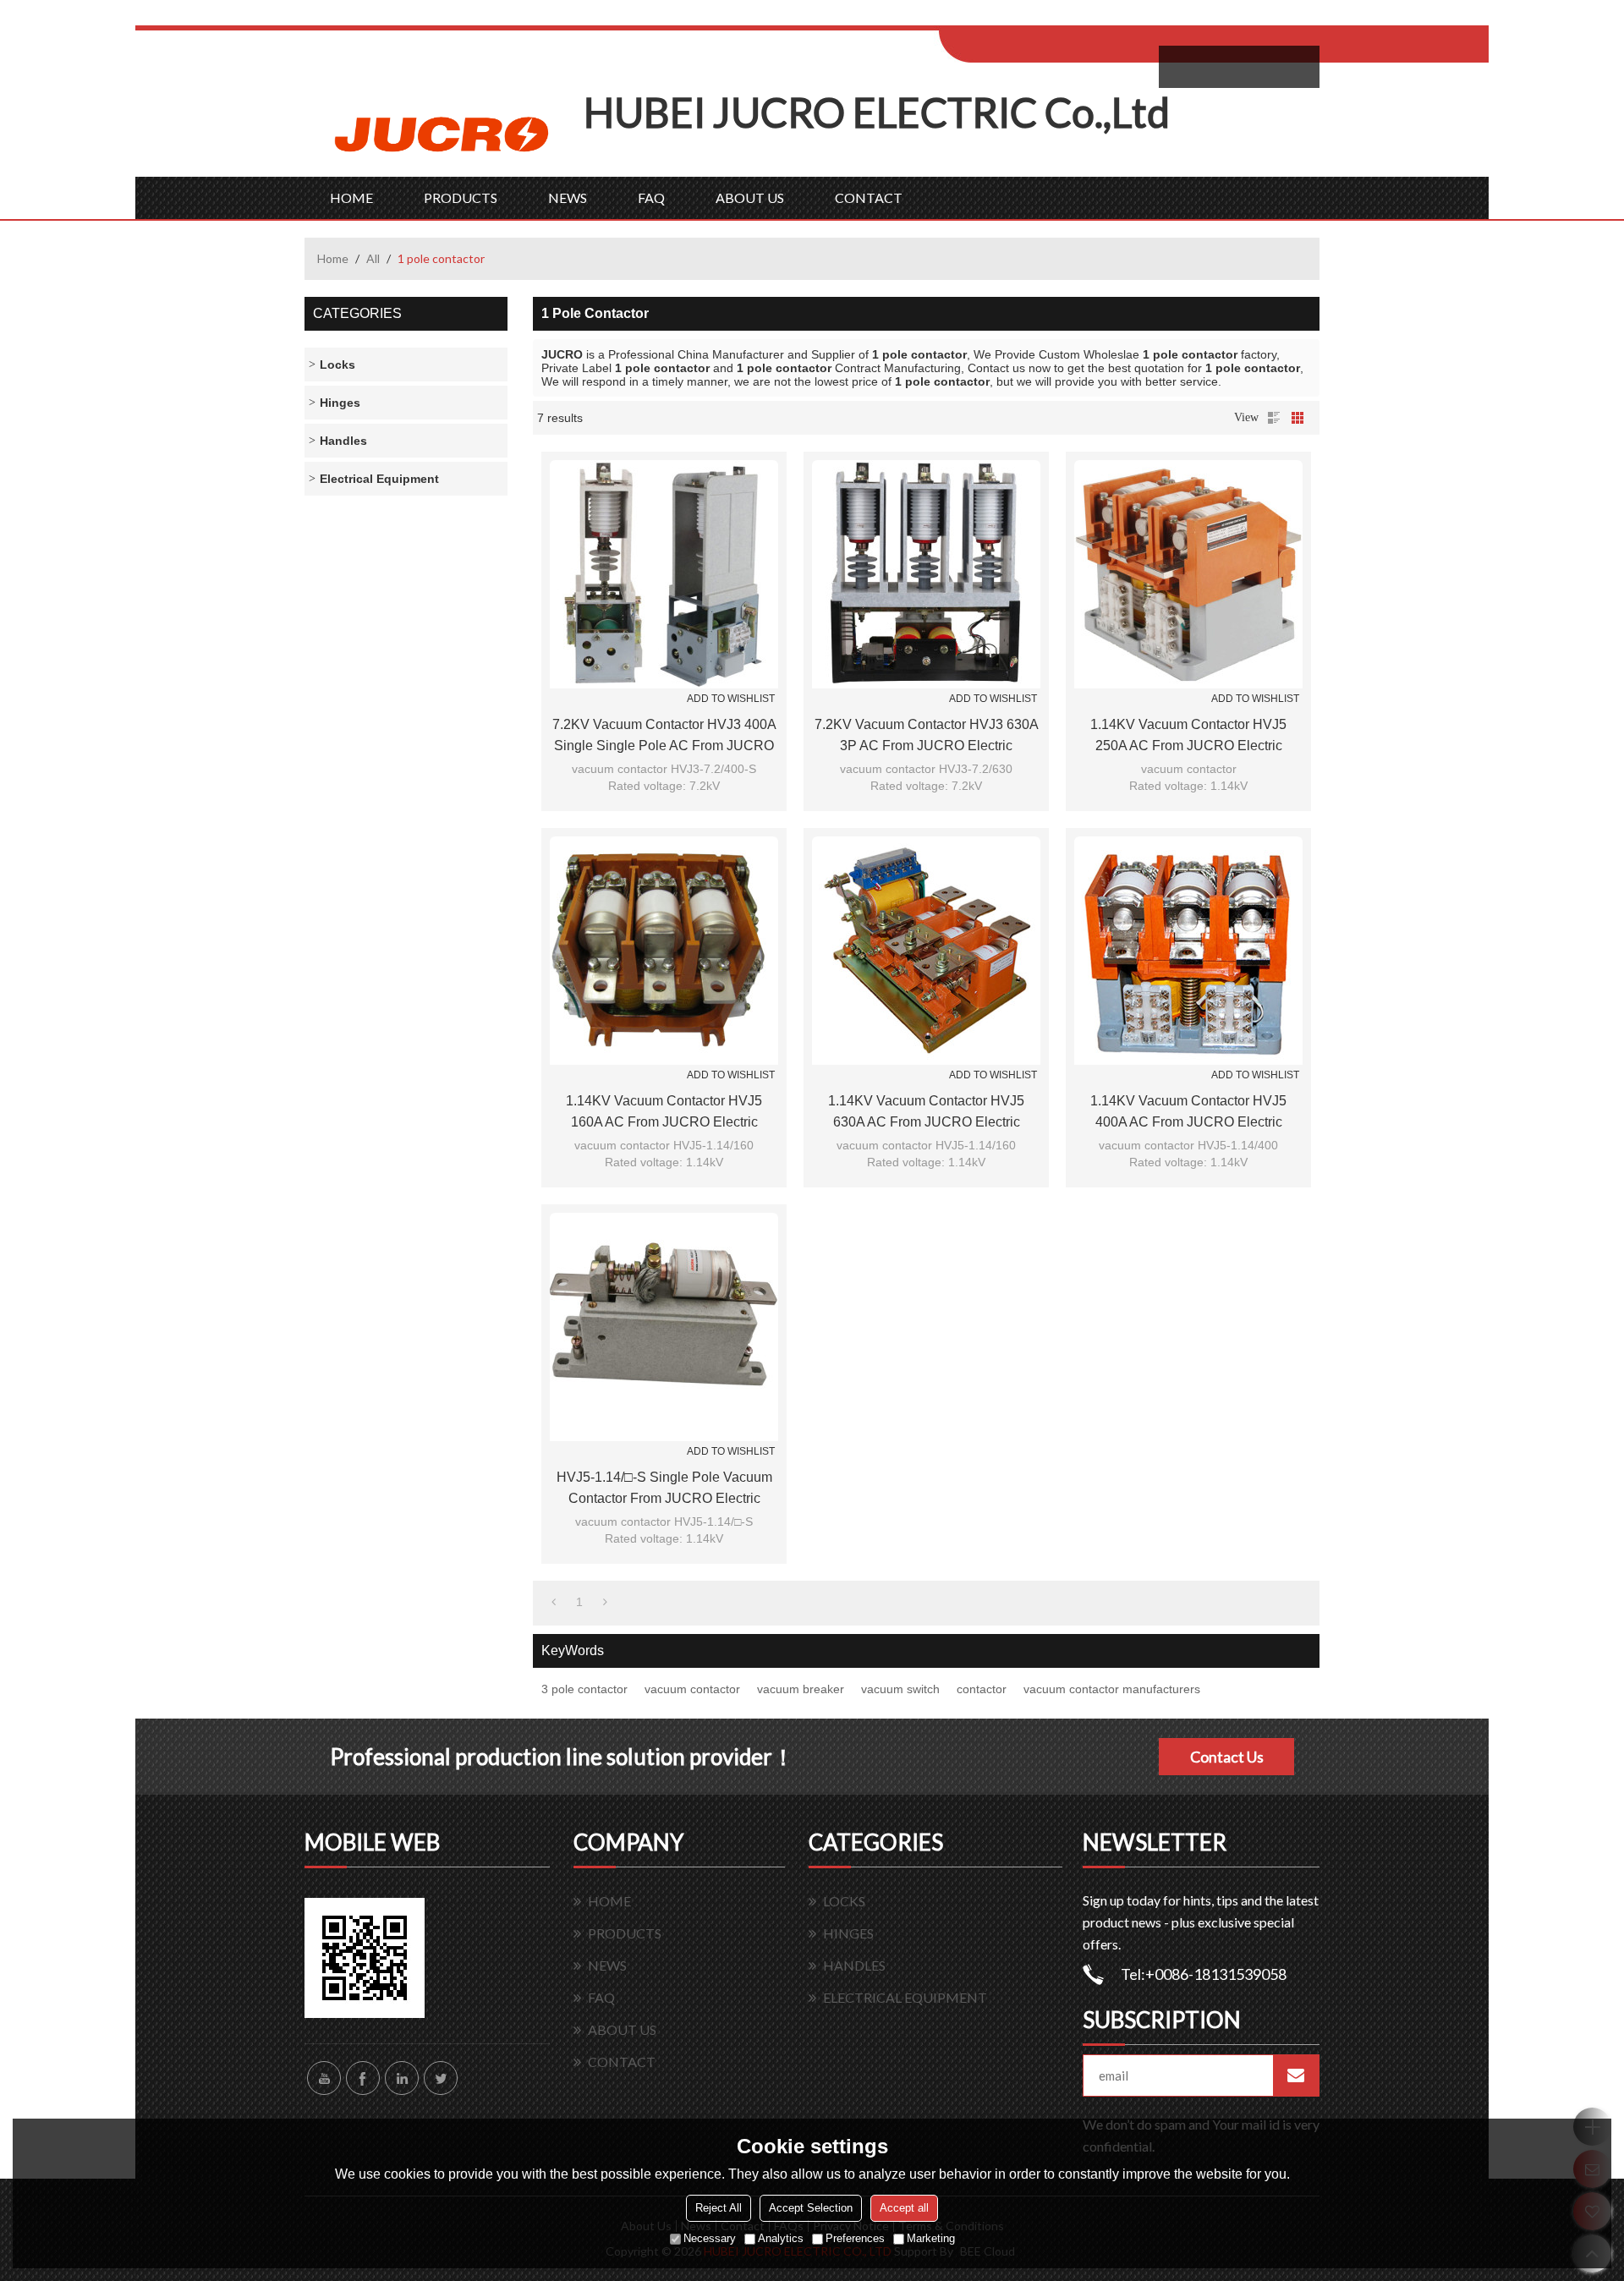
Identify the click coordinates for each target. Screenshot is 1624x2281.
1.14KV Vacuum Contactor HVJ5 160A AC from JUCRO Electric (664, 1111)
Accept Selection (811, 2208)
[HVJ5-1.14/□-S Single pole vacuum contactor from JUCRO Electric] (664, 1327)
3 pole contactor (584, 1689)
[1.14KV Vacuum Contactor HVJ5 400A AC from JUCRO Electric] (1188, 951)
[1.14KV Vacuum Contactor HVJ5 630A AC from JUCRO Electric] (926, 951)
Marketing (931, 2238)
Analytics (781, 2238)
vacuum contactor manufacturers (1112, 1689)
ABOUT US (750, 197)
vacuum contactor (692, 1689)
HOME (351, 197)
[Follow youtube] (324, 2078)
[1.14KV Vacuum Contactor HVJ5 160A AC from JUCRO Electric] (664, 951)
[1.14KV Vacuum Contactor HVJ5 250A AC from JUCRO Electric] (1188, 574)
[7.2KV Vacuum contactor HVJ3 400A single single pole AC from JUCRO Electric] (664, 574)
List (1274, 418)
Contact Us (1227, 1757)
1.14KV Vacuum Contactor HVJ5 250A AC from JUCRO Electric (1188, 735)
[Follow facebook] (363, 2078)
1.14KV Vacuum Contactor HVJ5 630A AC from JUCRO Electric (926, 1111)
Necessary (710, 2238)
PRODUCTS (461, 197)
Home (333, 258)
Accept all (904, 2208)
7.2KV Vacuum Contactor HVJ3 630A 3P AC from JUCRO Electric (927, 735)
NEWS (568, 197)
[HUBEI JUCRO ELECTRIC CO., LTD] (444, 132)
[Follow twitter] (441, 2078)
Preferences (855, 2238)
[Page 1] (554, 1602)
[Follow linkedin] (402, 2078)
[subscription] (1296, 2075)
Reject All (719, 2208)
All (373, 258)
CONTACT (869, 197)
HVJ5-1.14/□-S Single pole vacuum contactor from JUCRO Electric (664, 1488)
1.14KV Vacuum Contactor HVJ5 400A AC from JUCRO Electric (1188, 1111)
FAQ (651, 197)
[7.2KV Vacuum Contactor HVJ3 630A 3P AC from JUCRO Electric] (926, 574)
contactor (982, 1689)
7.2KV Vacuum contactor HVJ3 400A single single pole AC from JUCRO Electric (664, 737)
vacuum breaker (801, 1689)
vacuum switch (900, 1689)
